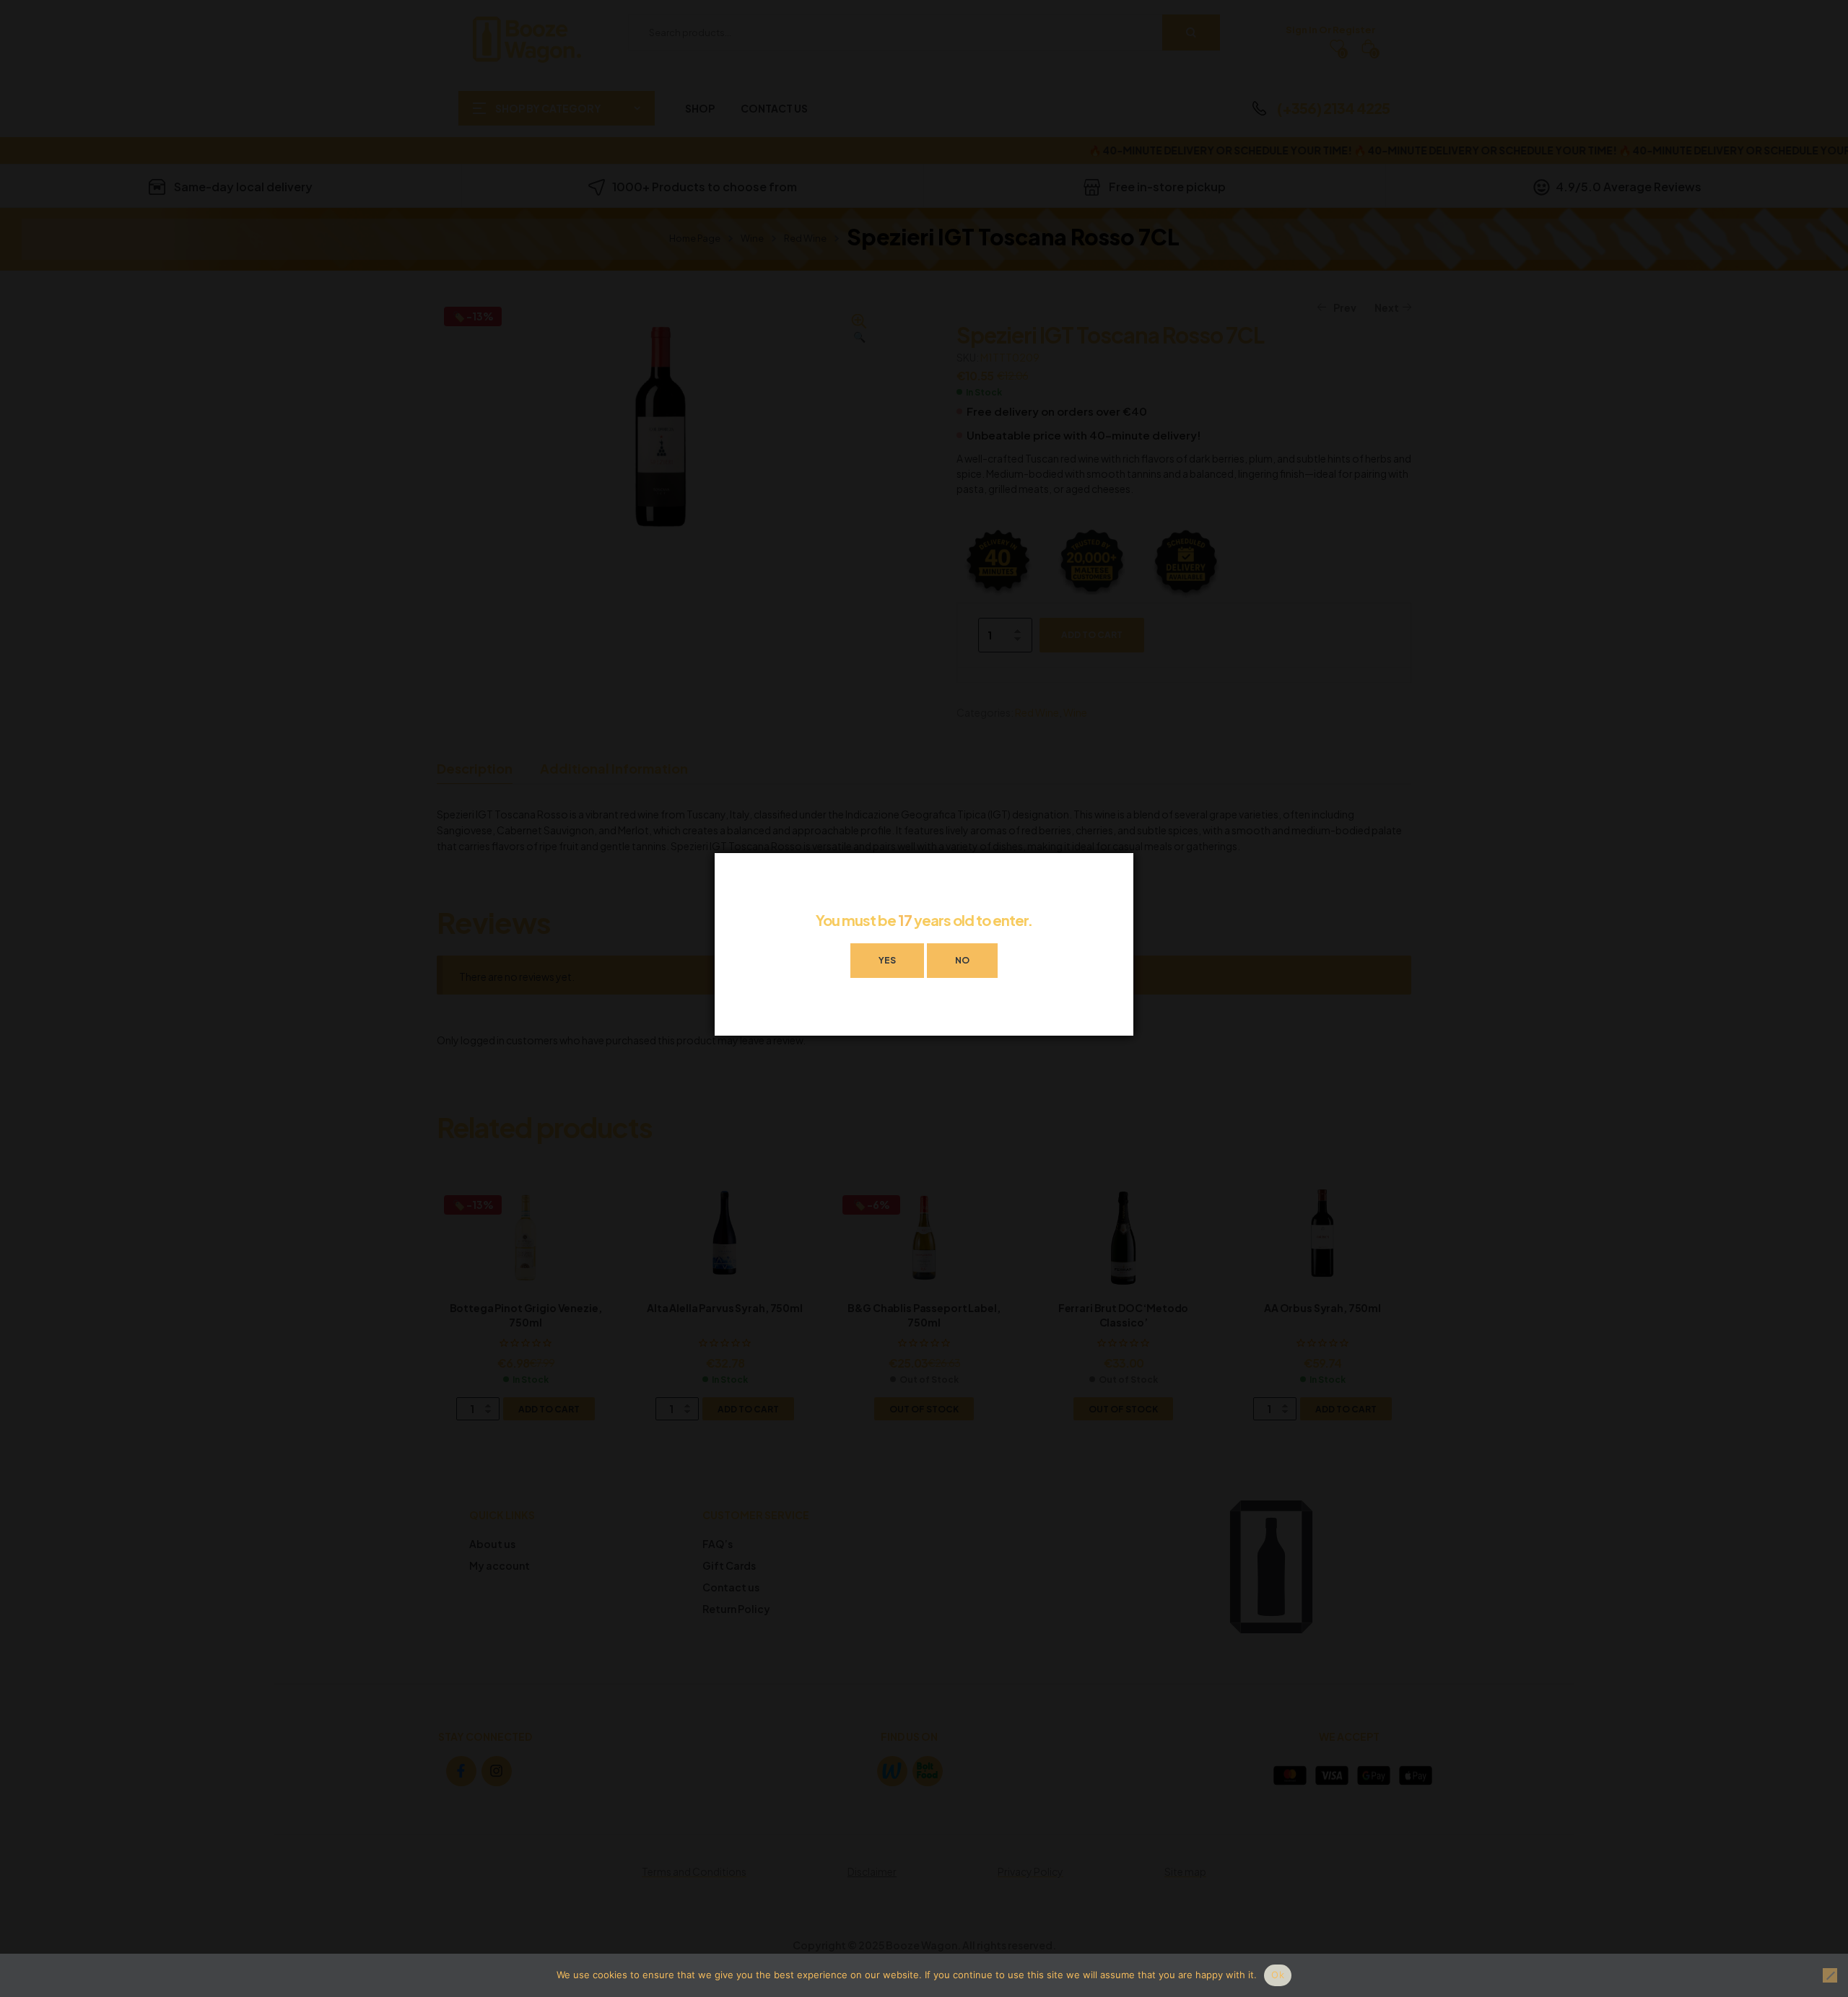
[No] (1830, 1975)
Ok (1278, 1975)
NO (962, 960)
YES (887, 960)
